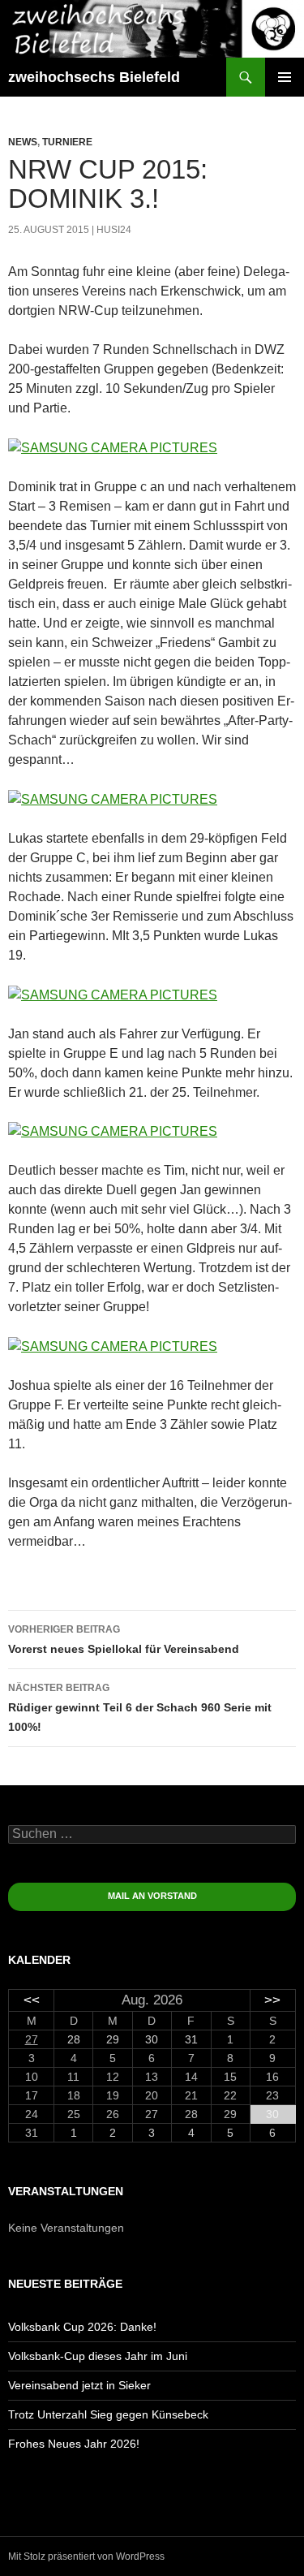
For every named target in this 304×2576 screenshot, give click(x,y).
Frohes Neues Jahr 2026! (74, 2444)
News (23, 142)
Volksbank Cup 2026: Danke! (82, 2327)
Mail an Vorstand (152, 1896)
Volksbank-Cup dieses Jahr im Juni (98, 2356)
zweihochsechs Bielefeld (94, 77)
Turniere (67, 142)
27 (32, 2039)
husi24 (114, 230)
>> (272, 2000)
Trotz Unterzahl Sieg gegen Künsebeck (108, 2414)
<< (32, 2000)
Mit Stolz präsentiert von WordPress (86, 2557)
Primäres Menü (285, 77)
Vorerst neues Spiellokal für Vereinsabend (124, 1640)
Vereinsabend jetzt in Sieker (79, 2385)
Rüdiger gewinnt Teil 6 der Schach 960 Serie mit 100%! (140, 1708)
